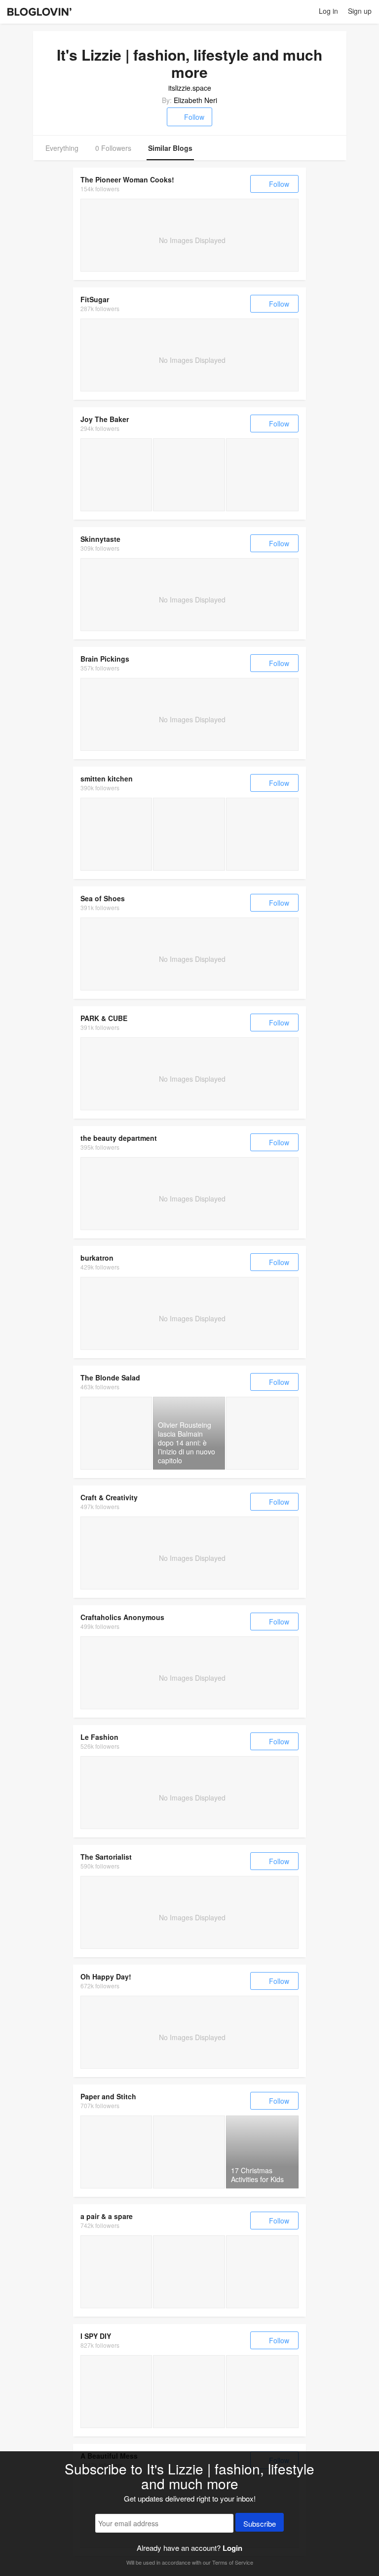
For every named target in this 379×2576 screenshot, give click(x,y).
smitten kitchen (107, 778)
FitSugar (95, 299)
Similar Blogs (170, 148)
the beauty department (119, 1138)
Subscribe (260, 2523)
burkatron (97, 1258)
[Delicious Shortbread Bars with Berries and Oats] (189, 2152)
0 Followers (113, 148)
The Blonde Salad (110, 1377)
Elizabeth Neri (195, 100)
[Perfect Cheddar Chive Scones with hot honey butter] (262, 475)
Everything (62, 148)
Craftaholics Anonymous (122, 1617)
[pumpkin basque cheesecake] (189, 834)
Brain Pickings (105, 659)
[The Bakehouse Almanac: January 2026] (116, 475)
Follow (194, 117)
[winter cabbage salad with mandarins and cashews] (116, 834)
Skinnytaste (100, 539)
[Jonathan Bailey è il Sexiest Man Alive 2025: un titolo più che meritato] (262, 1433)
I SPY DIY (96, 2336)
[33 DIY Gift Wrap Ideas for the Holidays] (116, 2152)
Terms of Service (233, 2562)
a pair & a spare (107, 2216)
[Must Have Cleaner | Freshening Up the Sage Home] (116, 2391)
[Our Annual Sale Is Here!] (262, 2272)
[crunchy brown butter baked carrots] (262, 834)
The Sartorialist (106, 1857)
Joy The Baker (105, 419)
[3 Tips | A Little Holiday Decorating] (189, 2391)
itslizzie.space (190, 88)
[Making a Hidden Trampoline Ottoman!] (189, 2272)
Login (232, 2548)
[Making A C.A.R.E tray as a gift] (116, 2272)
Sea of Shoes (103, 898)
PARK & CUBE (104, 1018)
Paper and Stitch (108, 2096)
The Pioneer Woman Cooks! (127, 179)
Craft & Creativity (109, 1497)
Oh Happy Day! (106, 1976)
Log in (328, 11)
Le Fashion (99, 1737)
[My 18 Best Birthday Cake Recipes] (189, 475)
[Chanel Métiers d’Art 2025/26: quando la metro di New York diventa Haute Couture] (116, 1433)
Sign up (360, 11)
